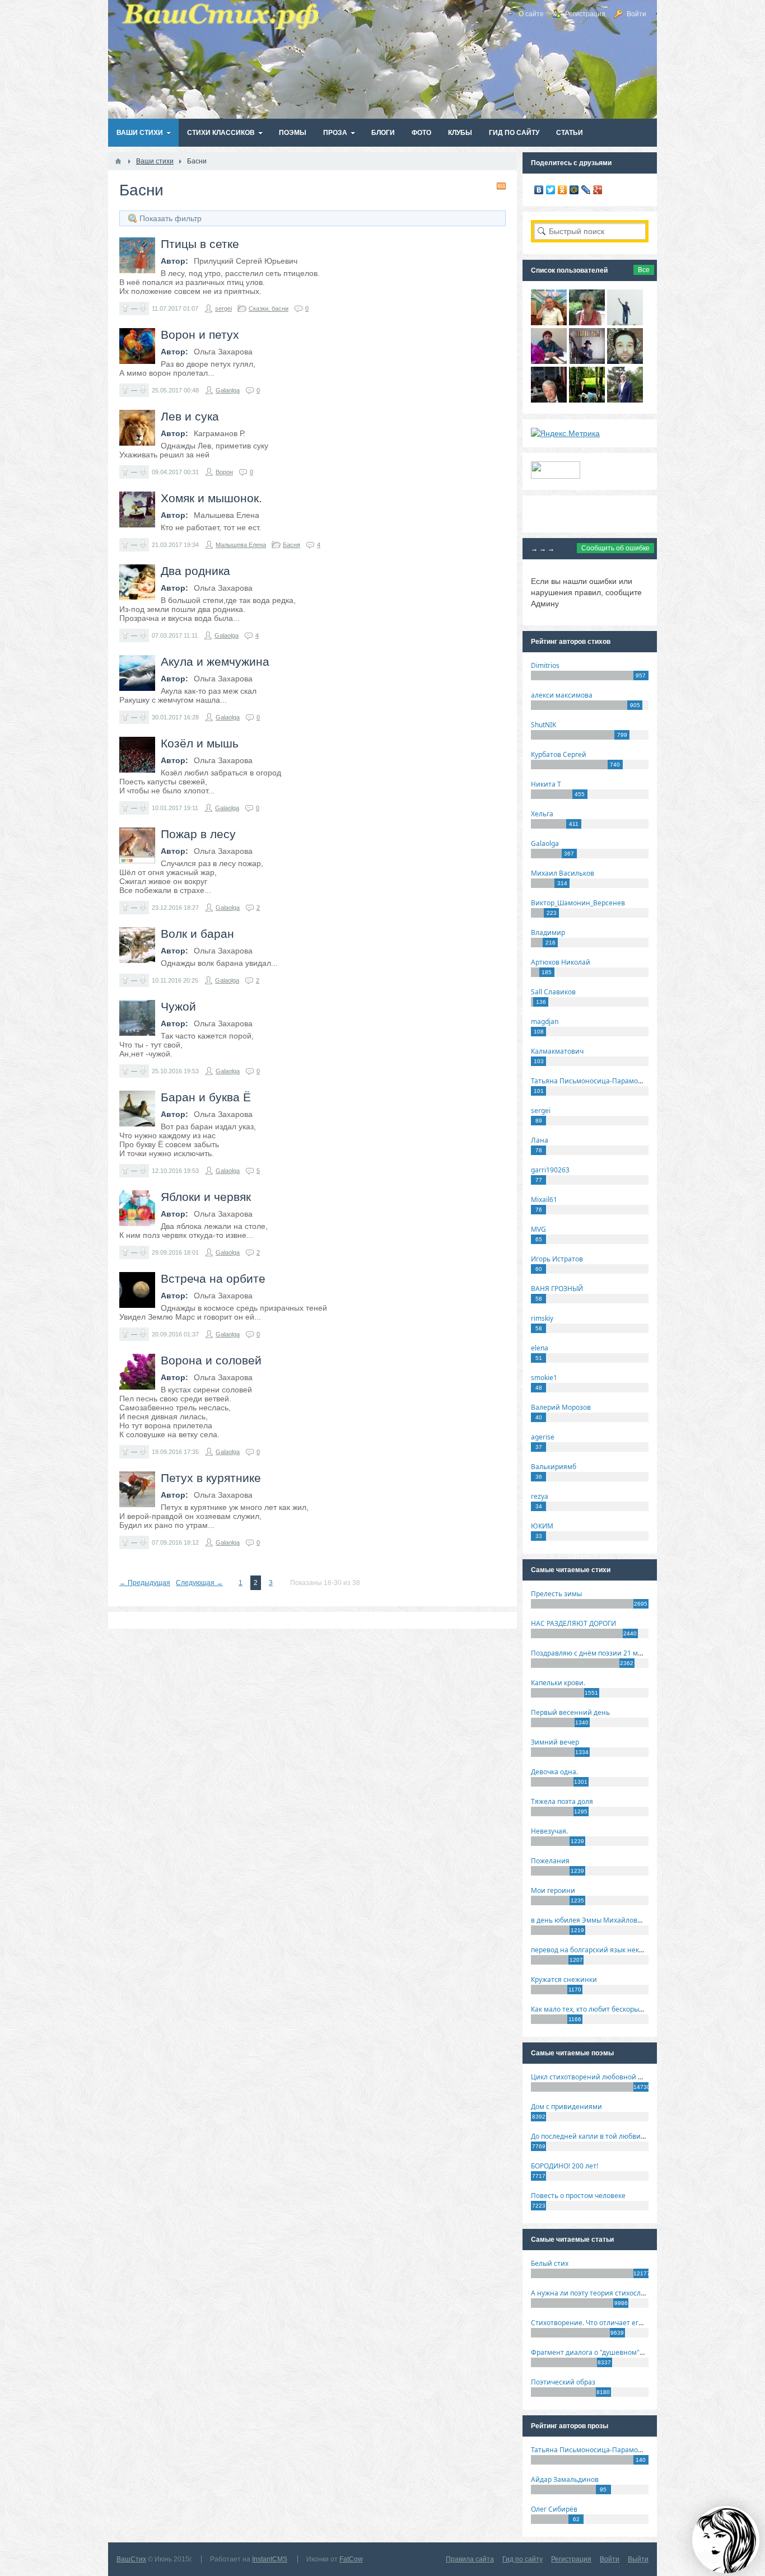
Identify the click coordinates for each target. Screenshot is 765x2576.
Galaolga (228, 390)
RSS (501, 186)
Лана (540, 1140)
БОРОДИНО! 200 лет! (565, 2166)
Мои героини (553, 1890)
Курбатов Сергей (559, 754)
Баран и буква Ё (206, 1097)
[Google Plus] (598, 190)
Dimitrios (545, 665)
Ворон (224, 472)
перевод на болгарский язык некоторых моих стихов (618, 1950)
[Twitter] (551, 190)
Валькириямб (554, 1467)
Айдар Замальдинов (565, 2479)
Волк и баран (197, 934)
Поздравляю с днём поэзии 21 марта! (593, 1653)
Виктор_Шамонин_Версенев (578, 903)
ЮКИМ (542, 1526)
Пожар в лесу (198, 834)
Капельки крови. (558, 1683)
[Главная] (118, 161)
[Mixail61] (587, 361)
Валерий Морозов (561, 1407)
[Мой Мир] (574, 190)
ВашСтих (131, 2559)
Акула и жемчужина (215, 661)
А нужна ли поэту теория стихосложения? (600, 2293)
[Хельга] (549, 361)
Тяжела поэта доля (562, 1801)
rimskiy (542, 1318)
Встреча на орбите (213, 1278)
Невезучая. (549, 1831)
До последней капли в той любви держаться (604, 2136)
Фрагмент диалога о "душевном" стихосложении (612, 2352)
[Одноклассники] (563, 190)
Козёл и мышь (200, 743)
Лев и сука (190, 416)
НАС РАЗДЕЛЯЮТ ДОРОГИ (573, 1623)
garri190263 (550, 1170)
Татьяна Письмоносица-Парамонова (593, 1081)
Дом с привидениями (566, 2107)
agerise (543, 1437)
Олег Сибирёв (554, 2509)
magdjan (545, 1021)
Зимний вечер (555, 1742)
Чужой (178, 1006)
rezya (540, 1496)
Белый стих (550, 2263)
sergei (223, 308)
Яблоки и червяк (206, 1197)
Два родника (195, 571)
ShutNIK (544, 725)
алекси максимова (562, 695)
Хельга (542, 814)
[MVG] (625, 400)
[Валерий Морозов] (549, 400)
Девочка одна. (554, 1772)
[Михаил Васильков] (625, 322)
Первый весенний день (570, 1712)
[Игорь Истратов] (549, 322)
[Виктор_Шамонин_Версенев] (587, 400)
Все (644, 270)
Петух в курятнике (211, 1478)
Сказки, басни (269, 308)
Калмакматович (557, 1051)
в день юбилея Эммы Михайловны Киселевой (608, 1920)
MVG (538, 1229)
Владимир (548, 932)
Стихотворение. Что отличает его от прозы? (603, 2323)
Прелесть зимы (556, 1594)
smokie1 (544, 1378)
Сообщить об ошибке (615, 548)
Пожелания (550, 1861)
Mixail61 (544, 1200)
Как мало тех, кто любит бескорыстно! (593, 2009)
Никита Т (546, 784)
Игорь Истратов (557, 1259)
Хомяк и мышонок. (211, 498)
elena (540, 1348)
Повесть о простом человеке (578, 2196)
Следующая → (199, 1583)
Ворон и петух (200, 335)
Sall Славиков (553, 992)
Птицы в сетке (200, 244)
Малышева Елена (241, 545)
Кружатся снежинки (564, 1979)
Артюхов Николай (561, 962)
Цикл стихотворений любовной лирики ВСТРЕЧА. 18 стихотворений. (645, 2077)
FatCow (351, 2559)
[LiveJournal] (586, 190)
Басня (291, 545)
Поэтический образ (563, 2382)
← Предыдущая (145, 1583)
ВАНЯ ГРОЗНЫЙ (557, 1289)
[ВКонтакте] (539, 190)
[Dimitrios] (625, 361)
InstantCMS (270, 2559)
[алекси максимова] (587, 322)
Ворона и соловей (211, 1360)
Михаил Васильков (563, 873)
